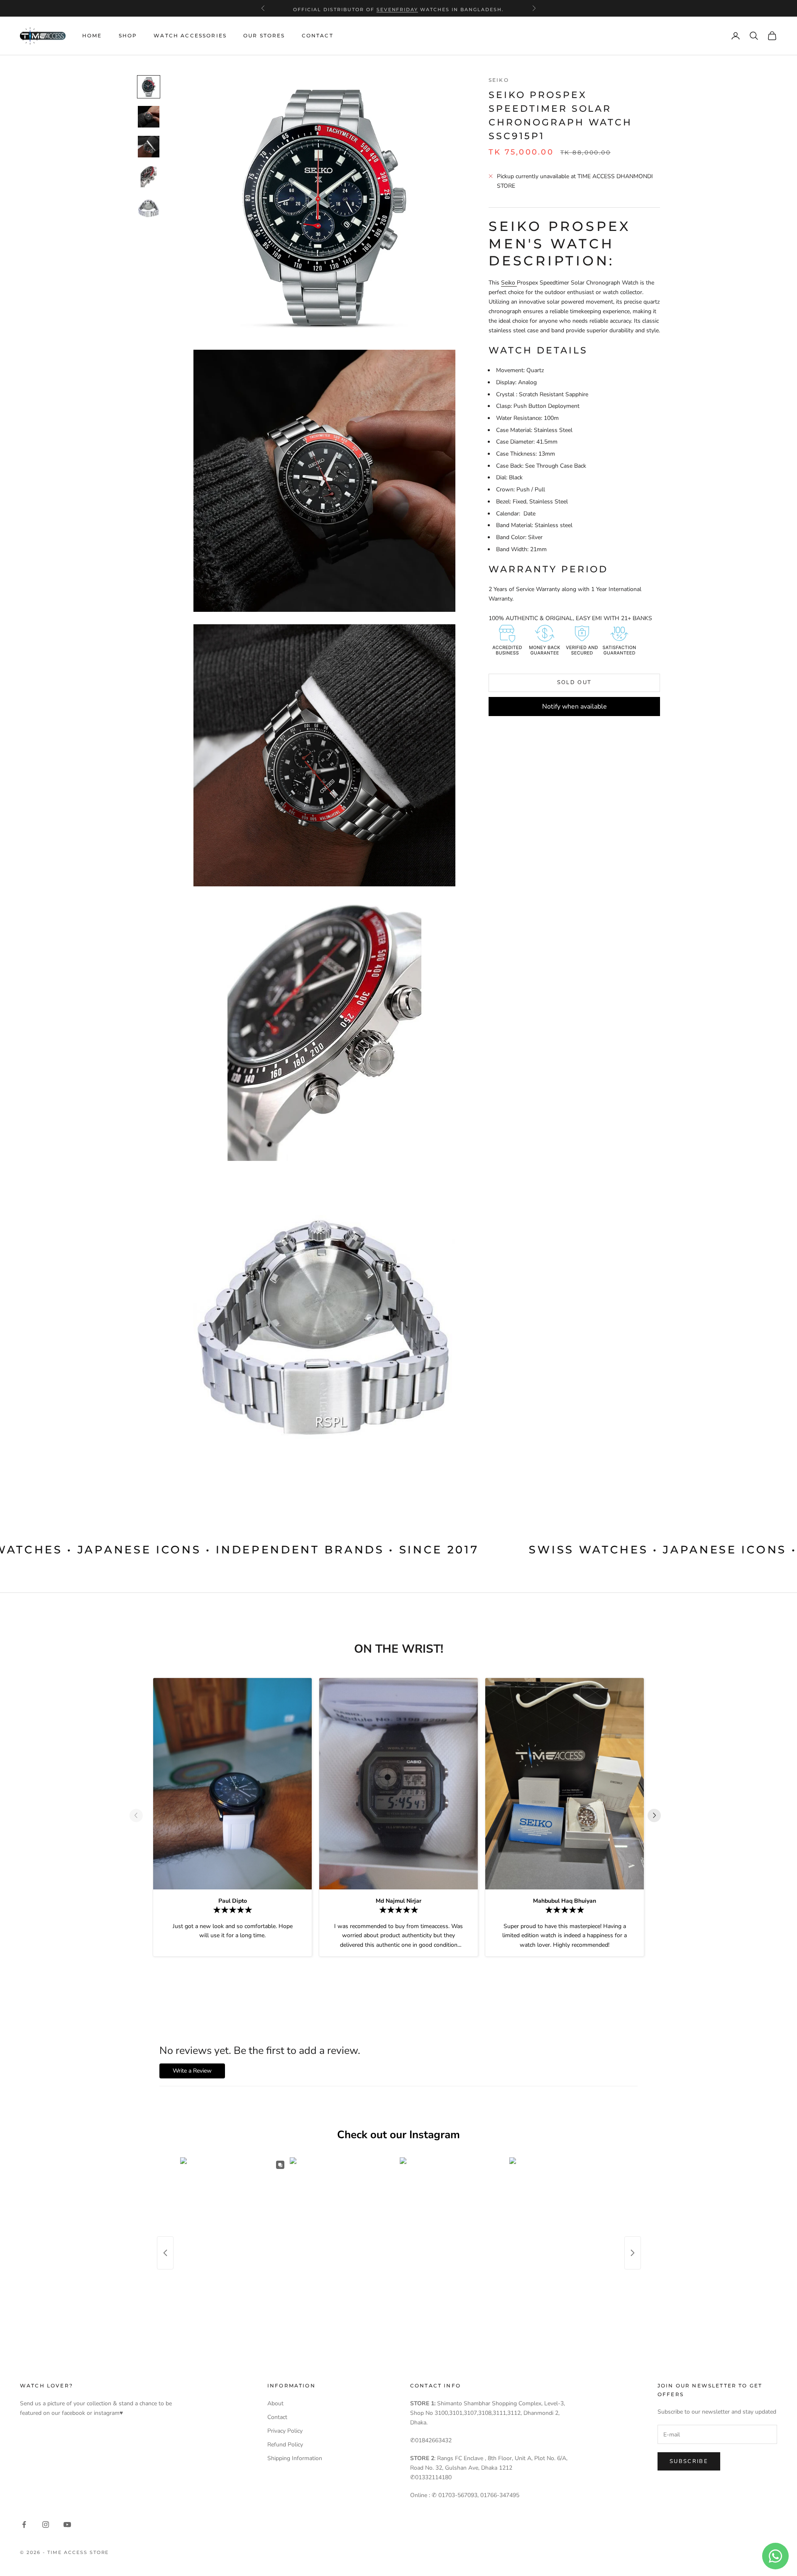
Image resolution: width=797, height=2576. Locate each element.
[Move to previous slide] (139, 1815)
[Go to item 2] (149, 117)
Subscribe (689, 2461)
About (275, 2403)
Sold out (575, 682)
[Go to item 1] (149, 87)
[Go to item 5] (149, 209)
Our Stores (264, 36)
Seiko (499, 80)
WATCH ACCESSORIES (190, 36)
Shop (128, 36)
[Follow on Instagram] (46, 2524)
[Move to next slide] (658, 1815)
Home (92, 36)
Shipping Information (295, 2458)
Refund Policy (285, 2445)
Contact (318, 36)
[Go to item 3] (149, 147)
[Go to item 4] (149, 177)
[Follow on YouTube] (67, 2524)
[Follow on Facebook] (24, 2524)
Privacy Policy (285, 2431)
